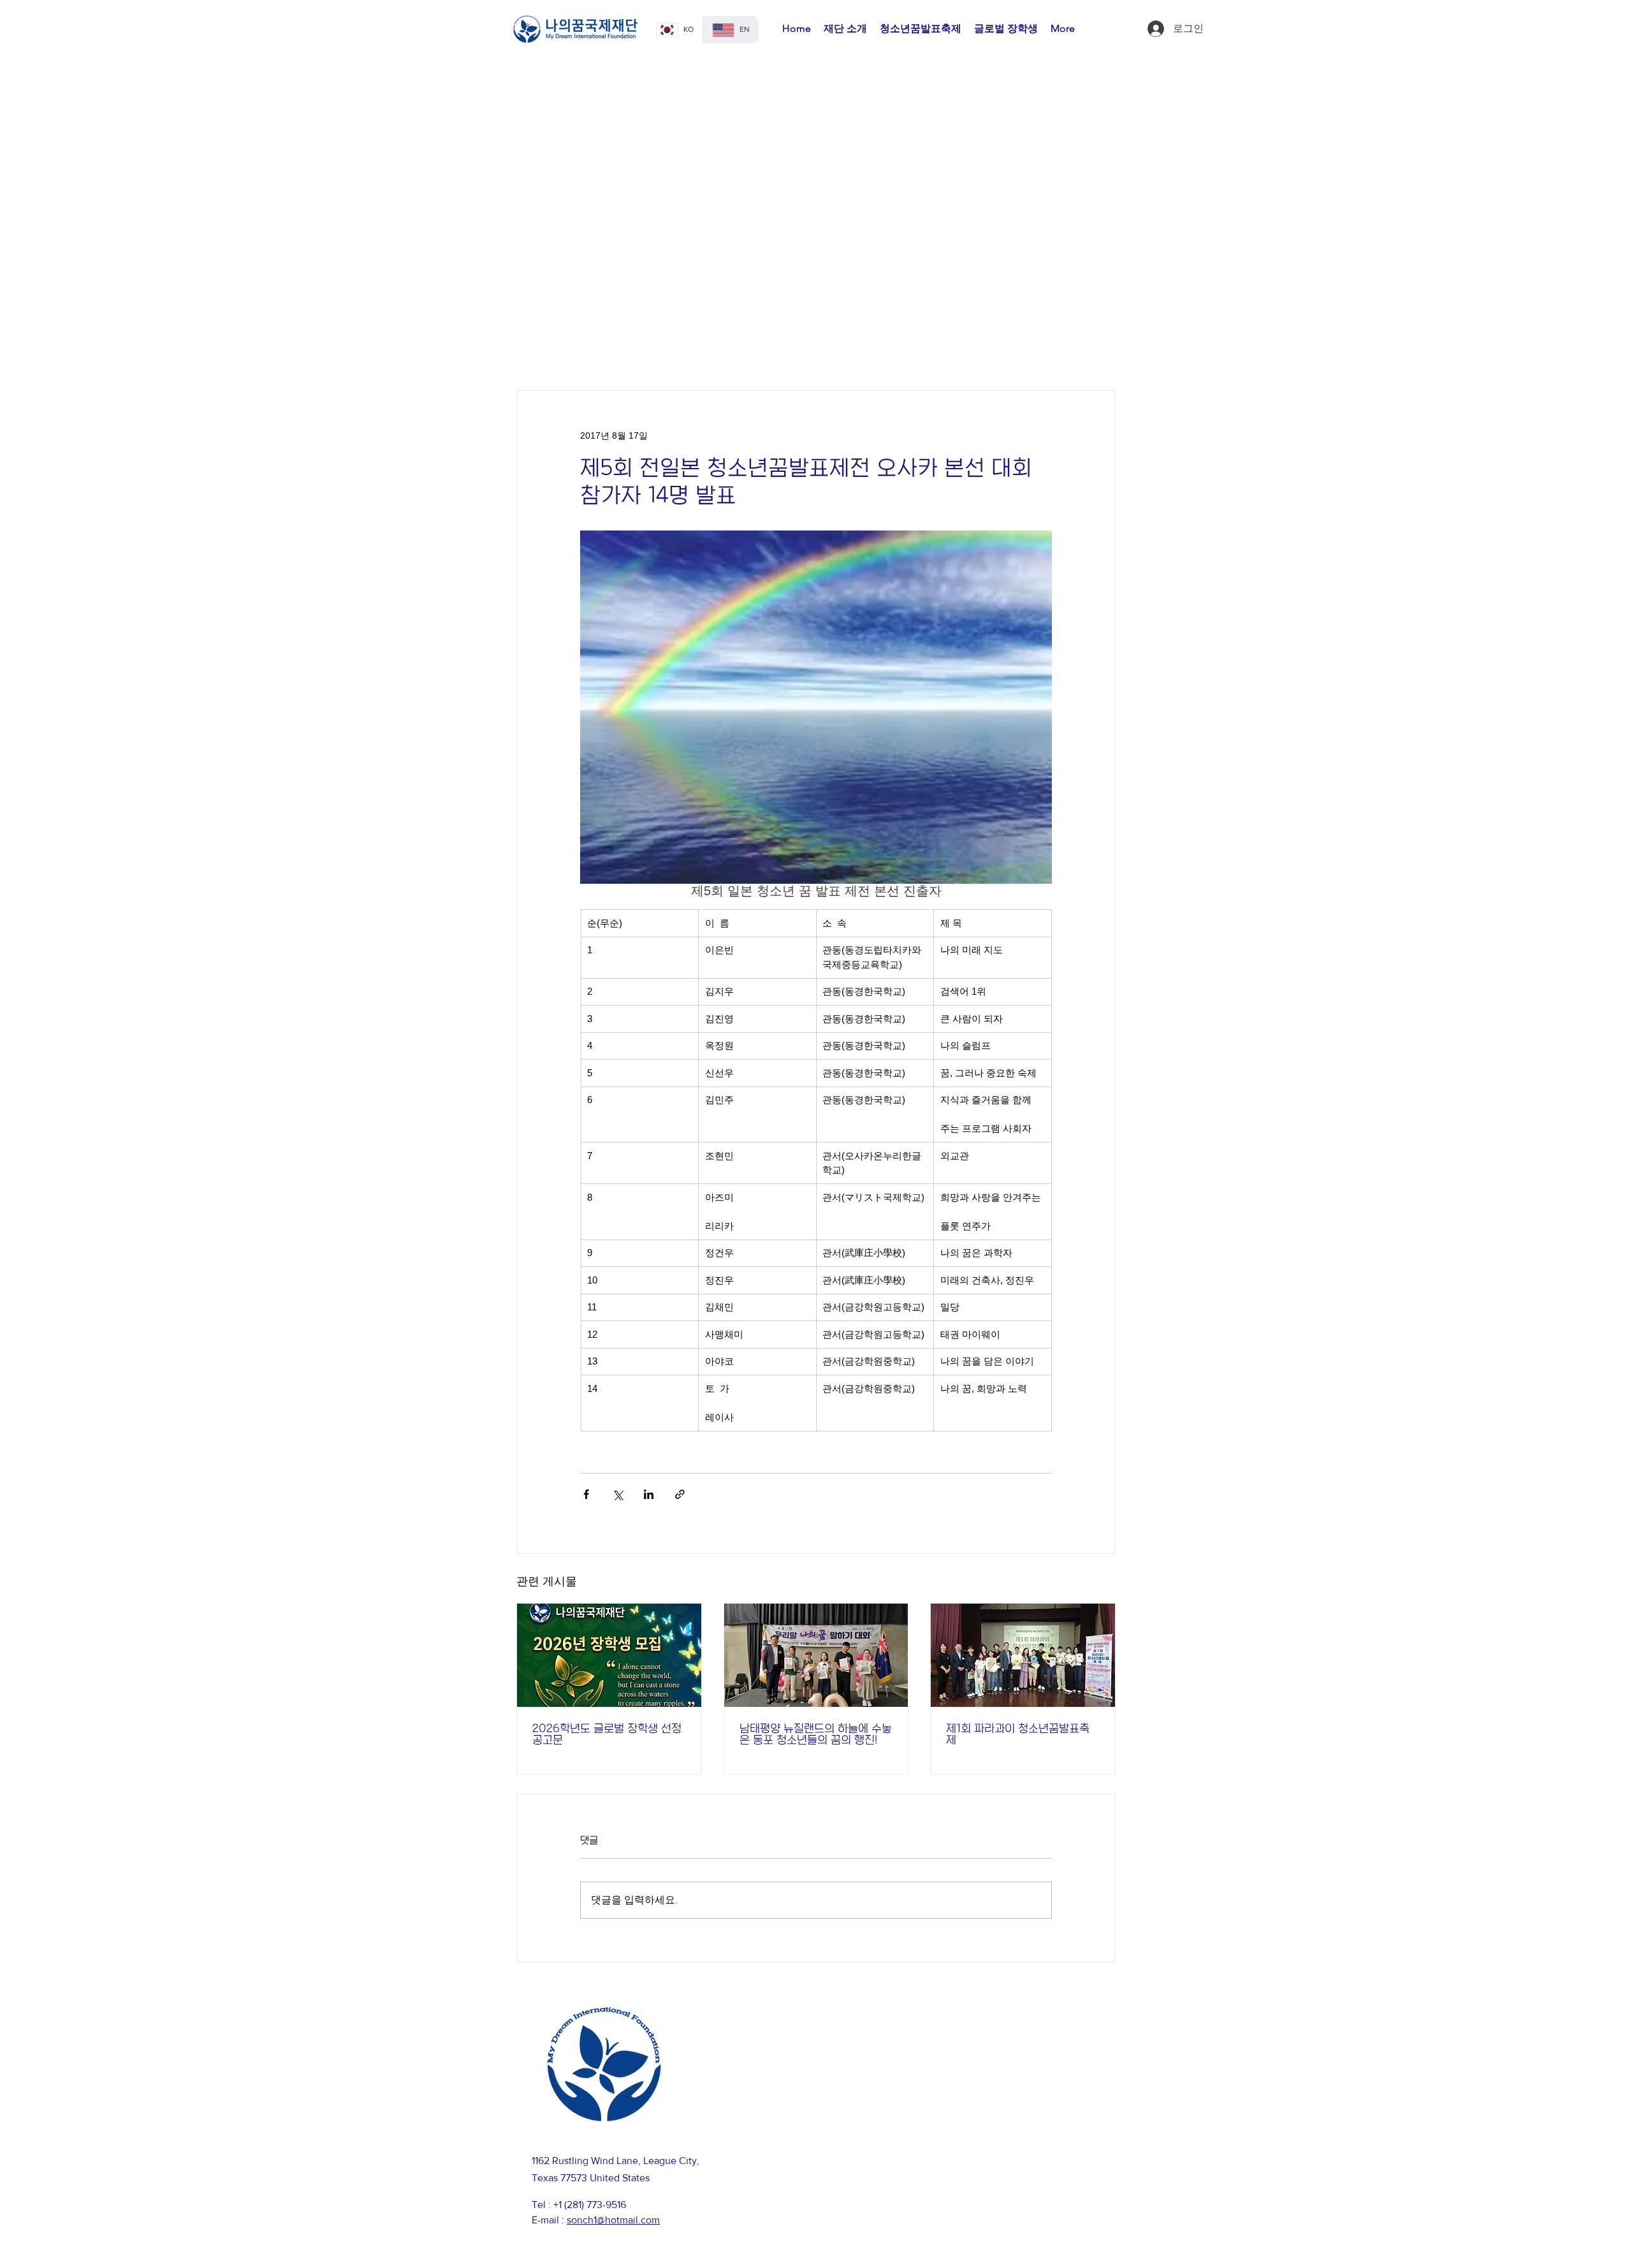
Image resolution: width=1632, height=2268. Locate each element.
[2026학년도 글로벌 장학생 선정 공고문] (609, 1655)
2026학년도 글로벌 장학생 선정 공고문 (607, 1734)
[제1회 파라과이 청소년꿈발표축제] (1023, 1655)
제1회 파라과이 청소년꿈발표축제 (1018, 1734)
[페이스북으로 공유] (586, 1494)
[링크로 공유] (680, 1494)
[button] (845, 29)
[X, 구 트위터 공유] (617, 1494)
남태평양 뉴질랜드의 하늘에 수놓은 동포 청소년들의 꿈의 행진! (816, 1734)
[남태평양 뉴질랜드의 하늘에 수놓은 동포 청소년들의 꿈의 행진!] (816, 1655)
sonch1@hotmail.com (613, 2220)
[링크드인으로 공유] (649, 1494)
